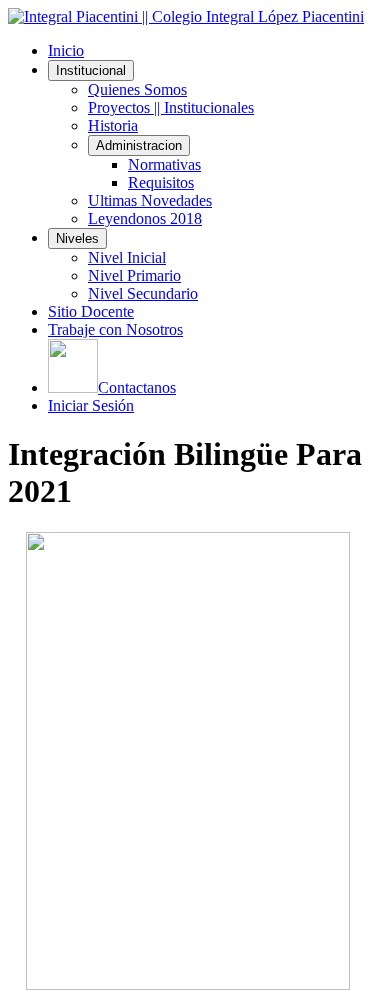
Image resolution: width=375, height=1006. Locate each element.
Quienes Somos (137, 89)
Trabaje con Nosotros (115, 329)
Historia (113, 125)
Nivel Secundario (143, 293)
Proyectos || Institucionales (171, 107)
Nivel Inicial (127, 257)
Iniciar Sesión (91, 405)
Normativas (164, 164)
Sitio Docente (91, 311)
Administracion (139, 145)
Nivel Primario (134, 275)
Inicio (66, 50)
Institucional (91, 70)
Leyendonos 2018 (145, 218)
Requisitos (161, 182)
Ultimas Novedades (150, 200)
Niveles (77, 238)
